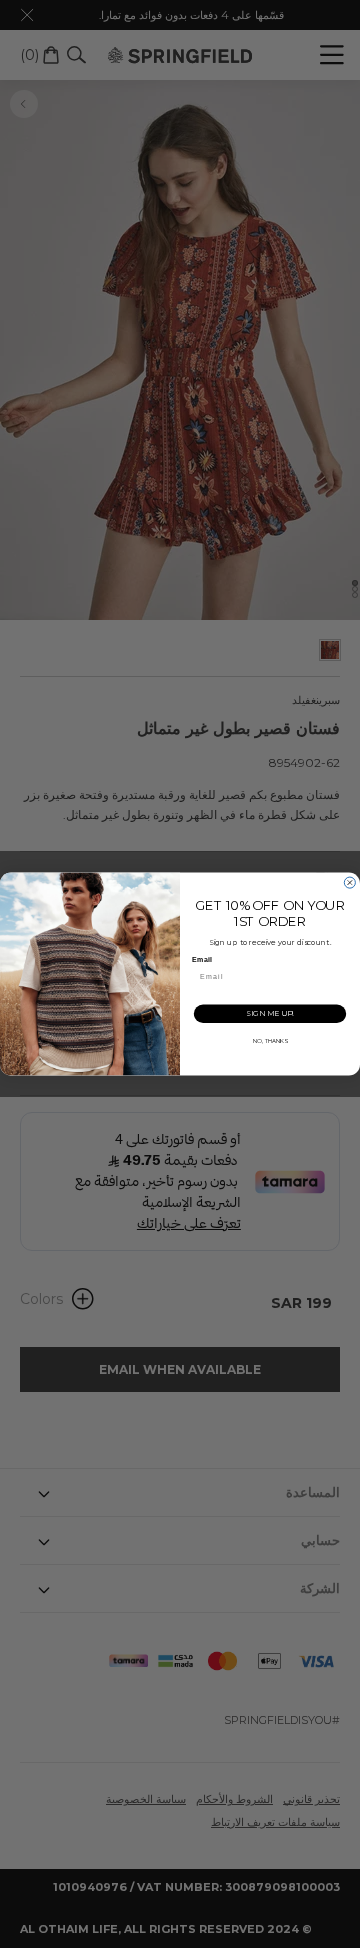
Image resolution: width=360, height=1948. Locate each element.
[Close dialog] (349, 882)
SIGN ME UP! (270, 1013)
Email (201, 960)
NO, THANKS (270, 1041)
